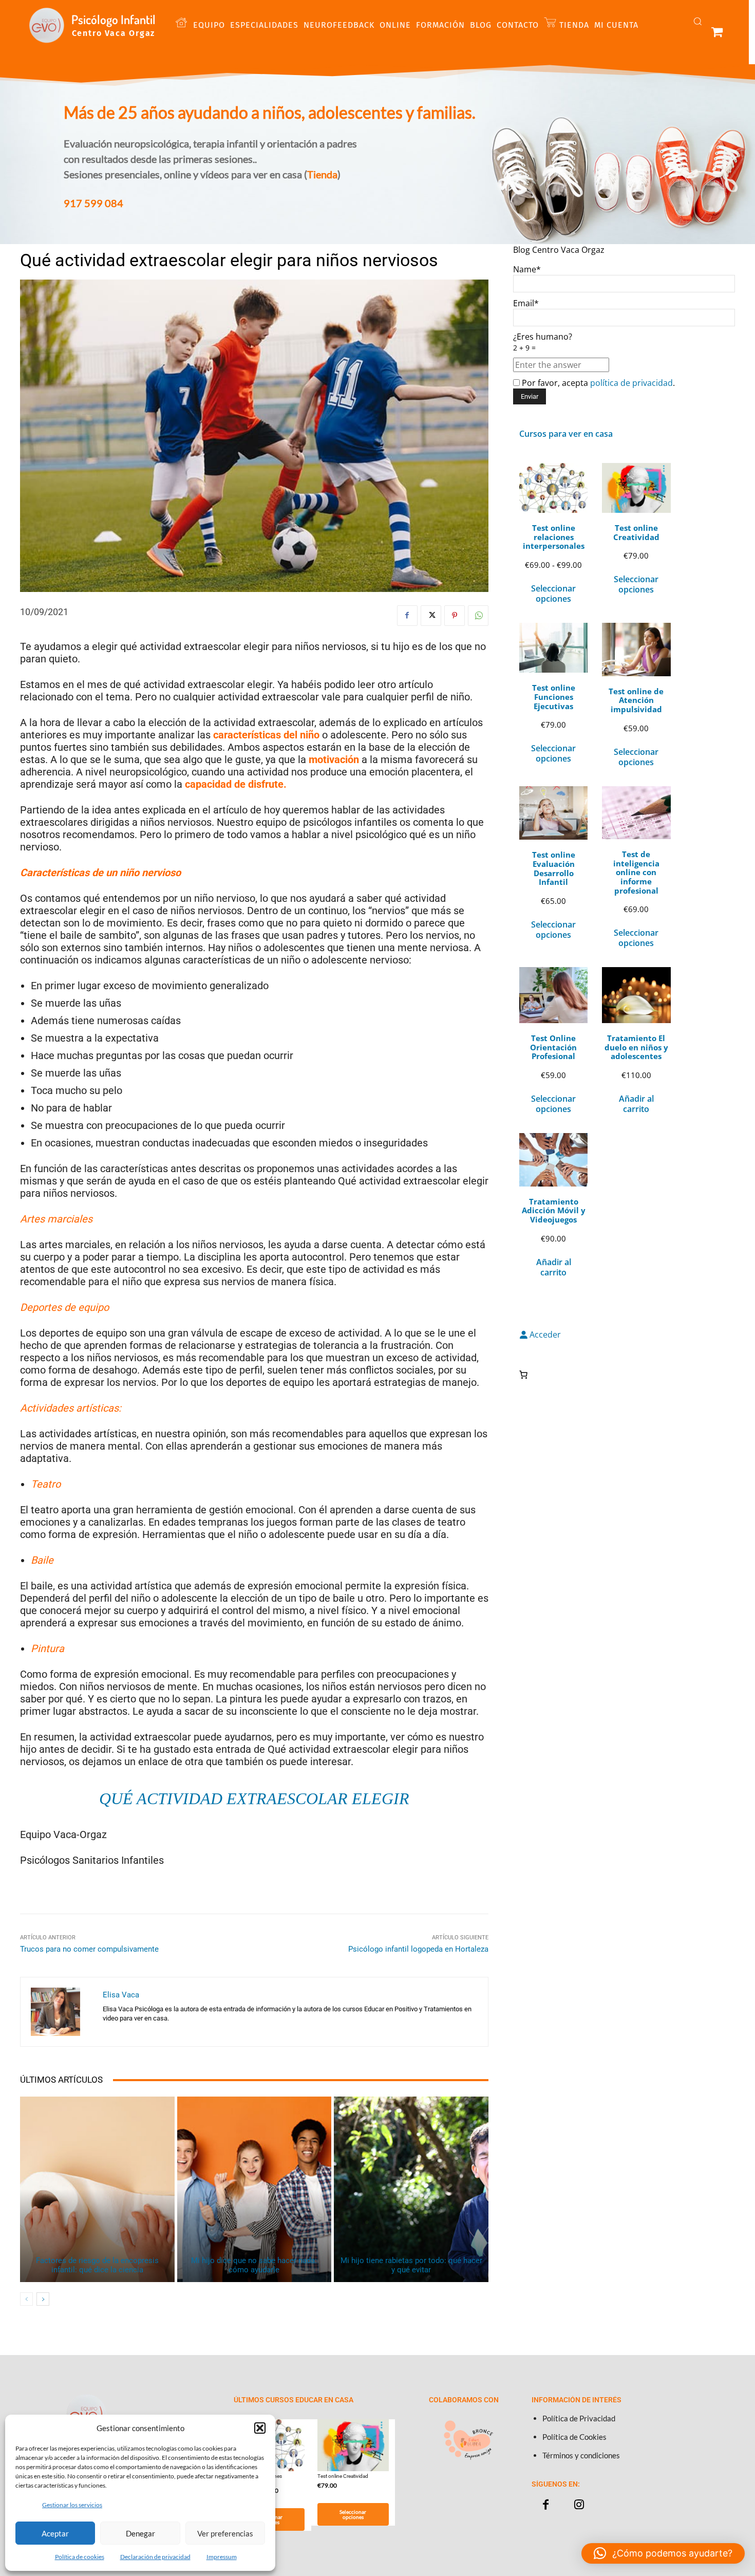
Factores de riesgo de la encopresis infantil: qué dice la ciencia (97, 2265)
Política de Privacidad (579, 2418)
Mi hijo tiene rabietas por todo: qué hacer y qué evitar (411, 2265)
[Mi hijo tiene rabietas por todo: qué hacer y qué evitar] (411, 2189)
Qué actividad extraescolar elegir (254, 1799)
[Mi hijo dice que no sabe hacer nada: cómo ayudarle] (254, 2189)
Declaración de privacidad (155, 2557)
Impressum (222, 2557)
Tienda (322, 174)
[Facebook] (407, 616)
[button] (260, 2428)
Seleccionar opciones (553, 594)
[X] (431, 616)
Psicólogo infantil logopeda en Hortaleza (418, 1949)
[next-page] (43, 2299)
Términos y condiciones (581, 2455)
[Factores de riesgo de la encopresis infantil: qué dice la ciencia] (97, 2189)
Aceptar (55, 2533)
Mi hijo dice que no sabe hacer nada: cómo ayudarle (254, 2265)
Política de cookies (80, 2557)
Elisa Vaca (121, 1995)
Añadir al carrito (636, 1104)
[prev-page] (26, 2299)
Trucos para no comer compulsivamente (89, 1949)
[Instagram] (579, 2505)
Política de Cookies (574, 2437)
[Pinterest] (455, 616)
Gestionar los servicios (72, 2505)
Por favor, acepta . (597, 383)
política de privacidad (631, 383)
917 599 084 (93, 203)
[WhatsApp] (478, 616)
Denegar (140, 2533)
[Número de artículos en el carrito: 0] (523, 1375)
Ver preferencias (225, 2533)
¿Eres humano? (543, 342)
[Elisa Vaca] (62, 2012)
